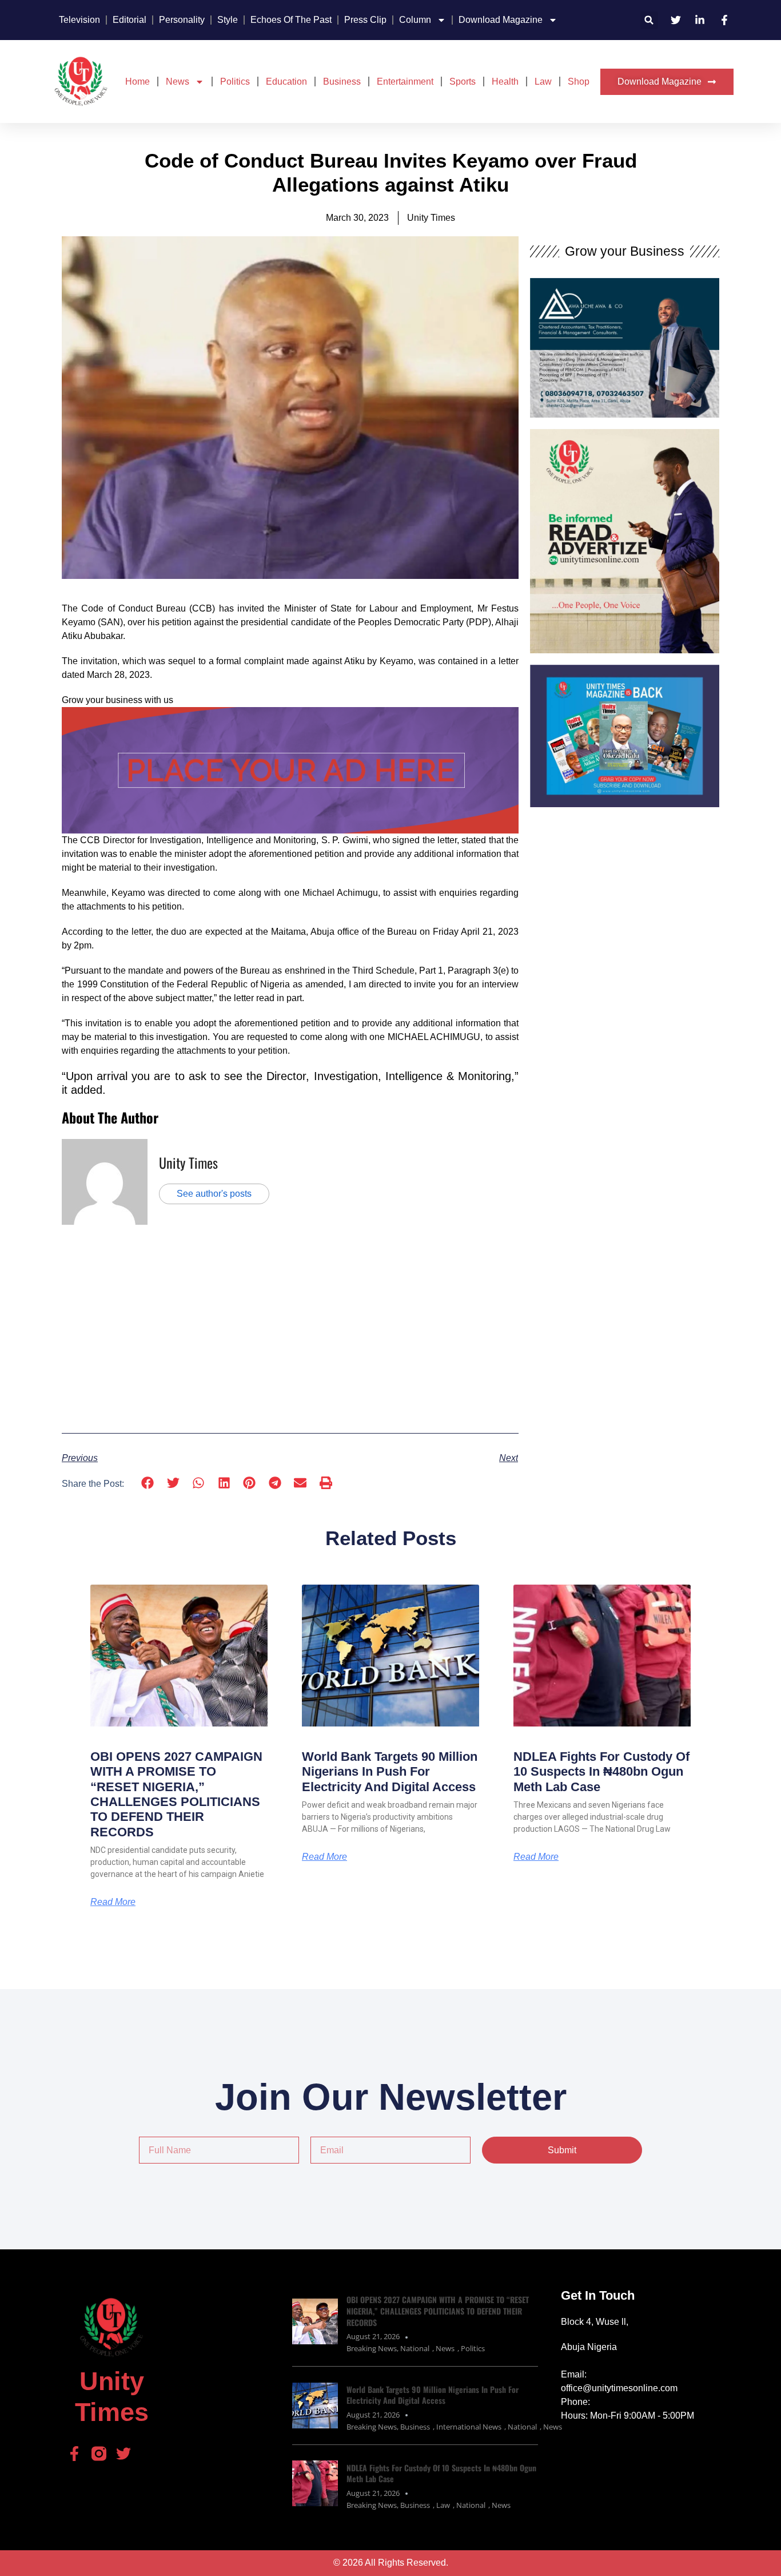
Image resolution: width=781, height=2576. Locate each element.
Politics (235, 82)
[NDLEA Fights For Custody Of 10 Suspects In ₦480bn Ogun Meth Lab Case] (315, 2483)
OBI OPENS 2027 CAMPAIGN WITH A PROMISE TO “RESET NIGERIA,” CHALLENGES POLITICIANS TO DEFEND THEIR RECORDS (176, 1794)
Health (505, 82)
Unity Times (188, 1162)
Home (138, 82)
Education (286, 82)
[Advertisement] (290, 1328)
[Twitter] (123, 2454)
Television (79, 20)
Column (415, 20)
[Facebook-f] (74, 2454)
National (415, 2348)
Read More (113, 1902)
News (178, 82)
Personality (182, 20)
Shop (579, 82)
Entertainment (405, 82)
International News (469, 2427)
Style (228, 20)
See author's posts (214, 1194)
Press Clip (365, 20)
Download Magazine (501, 20)
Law (543, 82)
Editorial (129, 20)
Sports (463, 82)
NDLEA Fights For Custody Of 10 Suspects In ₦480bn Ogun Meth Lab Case (601, 1772)
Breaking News (372, 2348)
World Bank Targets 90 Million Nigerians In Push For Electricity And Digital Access (390, 1772)
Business (342, 82)
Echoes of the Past (291, 20)
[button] (649, 20)
